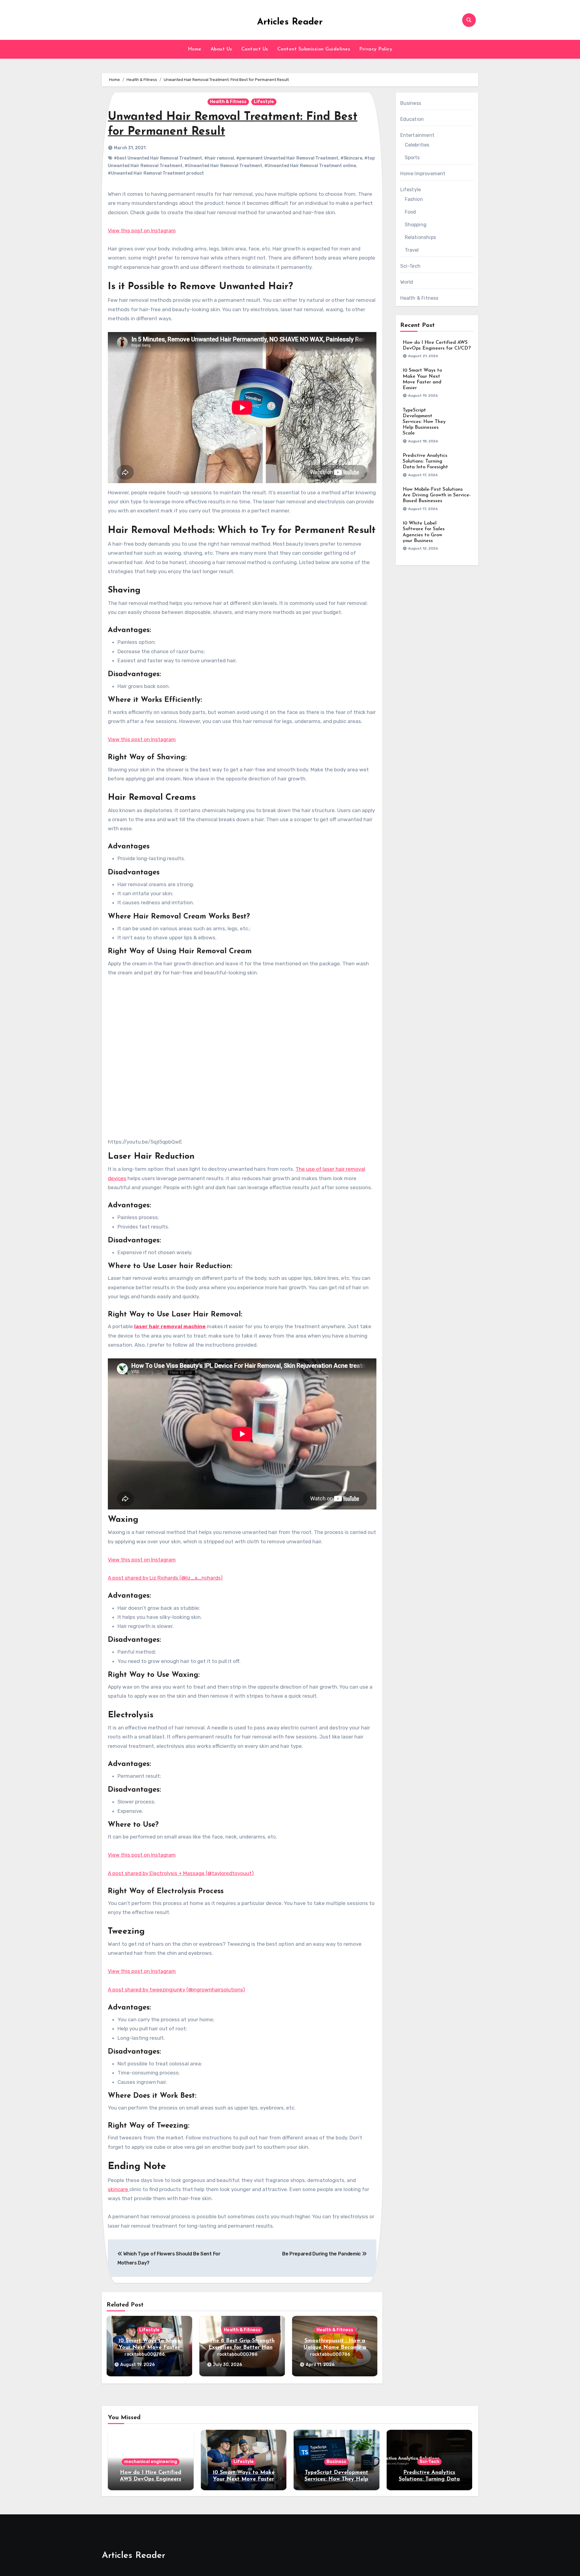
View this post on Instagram (142, 231)
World (407, 282)
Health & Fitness (228, 102)
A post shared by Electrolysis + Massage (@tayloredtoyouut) (181, 1873)
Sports (412, 158)
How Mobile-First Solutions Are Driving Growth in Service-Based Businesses (437, 495)
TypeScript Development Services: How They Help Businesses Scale (424, 422)
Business (411, 103)
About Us (221, 49)
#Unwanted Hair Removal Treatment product (156, 173)
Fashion (414, 199)
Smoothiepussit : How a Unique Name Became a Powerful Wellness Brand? (335, 2347)
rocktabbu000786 (145, 2354)
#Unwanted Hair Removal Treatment (223, 166)
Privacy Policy (376, 49)
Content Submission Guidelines (314, 49)
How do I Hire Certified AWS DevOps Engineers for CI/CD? (151, 2479)
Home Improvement (423, 174)
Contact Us (255, 49)
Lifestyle (264, 102)
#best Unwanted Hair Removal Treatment (158, 158)
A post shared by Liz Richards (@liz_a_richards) (165, 1578)
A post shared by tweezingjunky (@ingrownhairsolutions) (176, 1990)
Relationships (420, 237)
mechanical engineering (151, 2462)
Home (195, 49)
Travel (412, 250)
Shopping (416, 225)
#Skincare (351, 158)
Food (411, 212)
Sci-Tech (411, 266)
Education (412, 119)
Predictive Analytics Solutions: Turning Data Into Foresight (425, 461)
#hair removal (219, 158)
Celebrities (417, 145)
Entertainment (417, 135)
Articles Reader (290, 22)
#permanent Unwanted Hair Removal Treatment (287, 158)
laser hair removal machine (170, 1326)
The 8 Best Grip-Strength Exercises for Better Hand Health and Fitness (242, 2347)
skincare (119, 2189)
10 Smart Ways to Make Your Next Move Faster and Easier (149, 2347)
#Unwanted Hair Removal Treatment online (310, 166)
